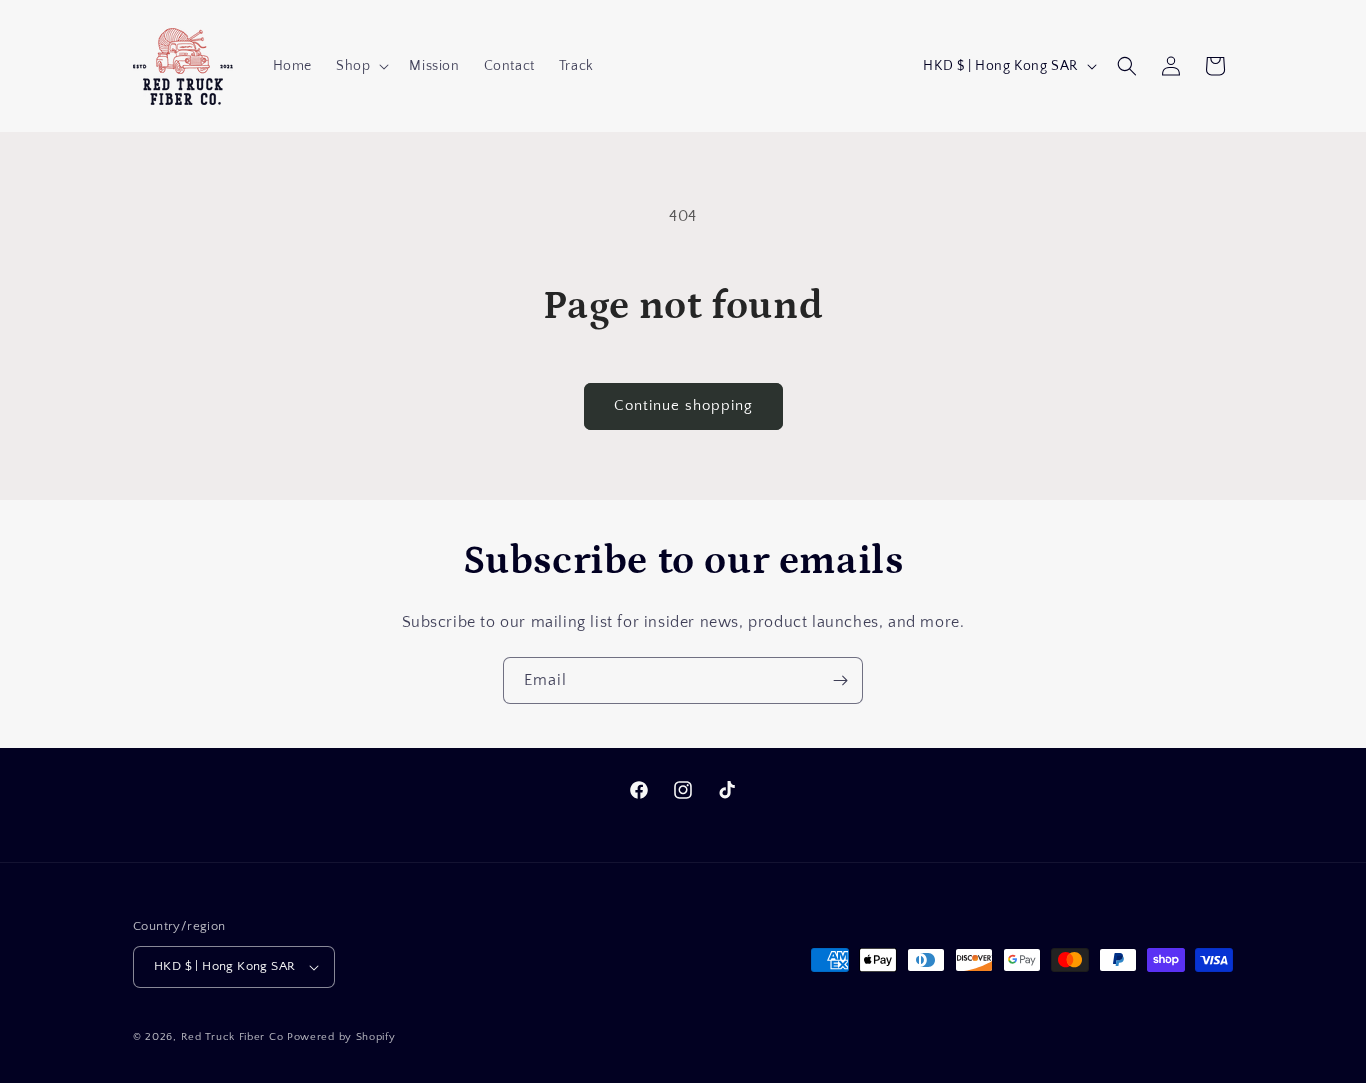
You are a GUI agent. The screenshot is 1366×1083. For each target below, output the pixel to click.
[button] (360, 66)
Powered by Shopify (341, 1037)
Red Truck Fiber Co (232, 1037)
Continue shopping (683, 405)
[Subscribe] (840, 680)
